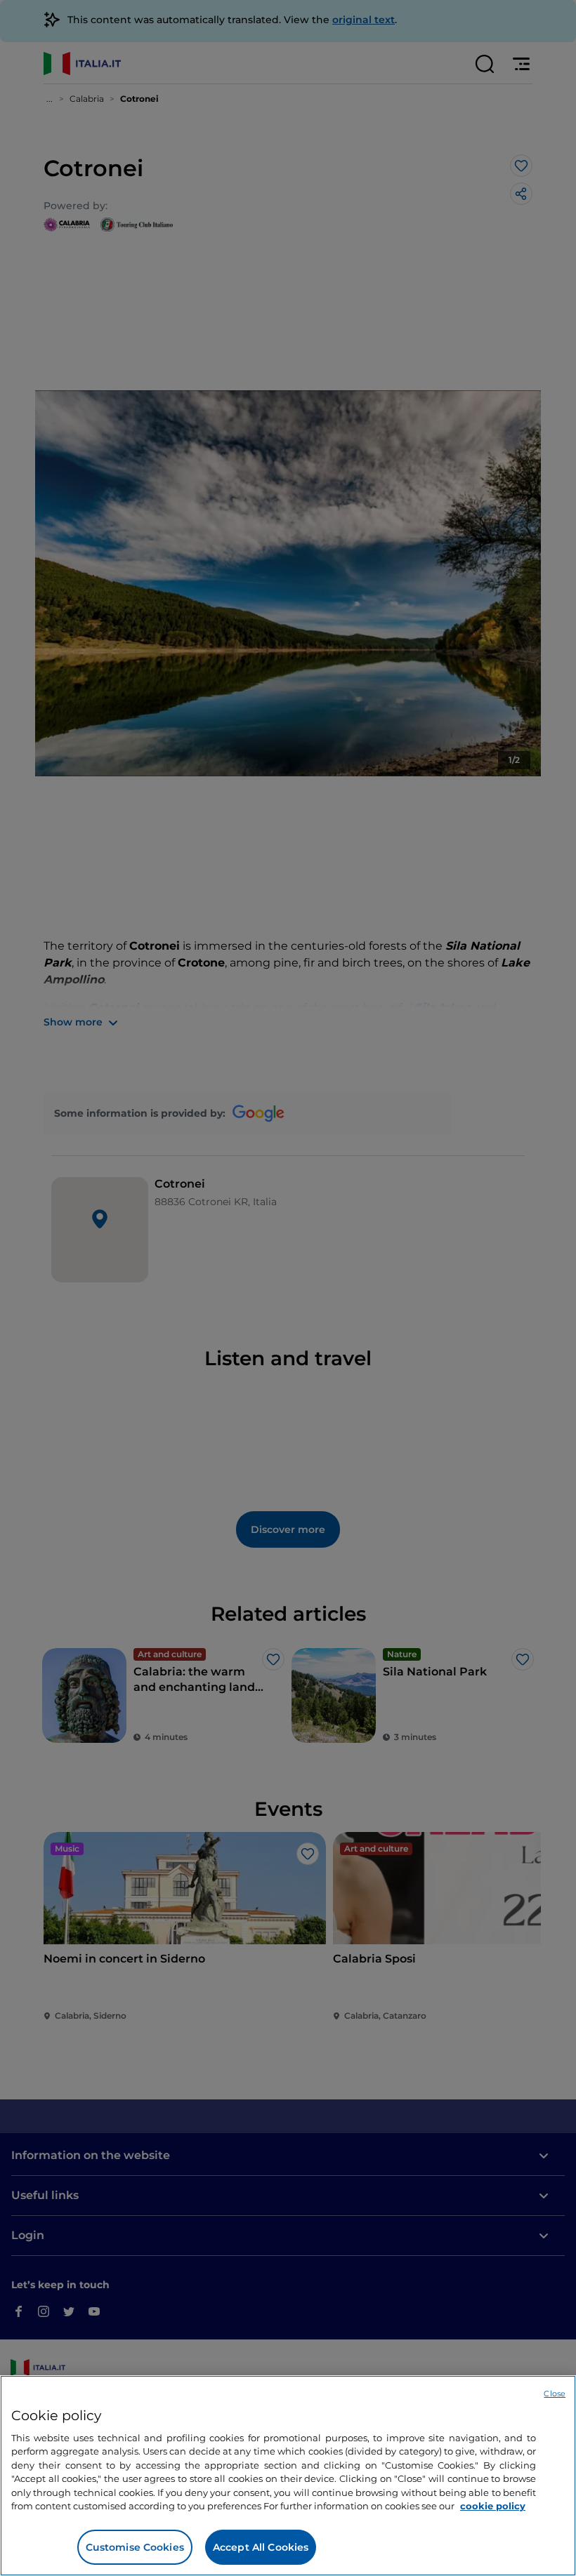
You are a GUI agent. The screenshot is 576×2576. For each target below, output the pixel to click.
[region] (288, 2476)
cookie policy (493, 2506)
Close (555, 2394)
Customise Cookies (135, 2547)
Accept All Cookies (261, 2547)
